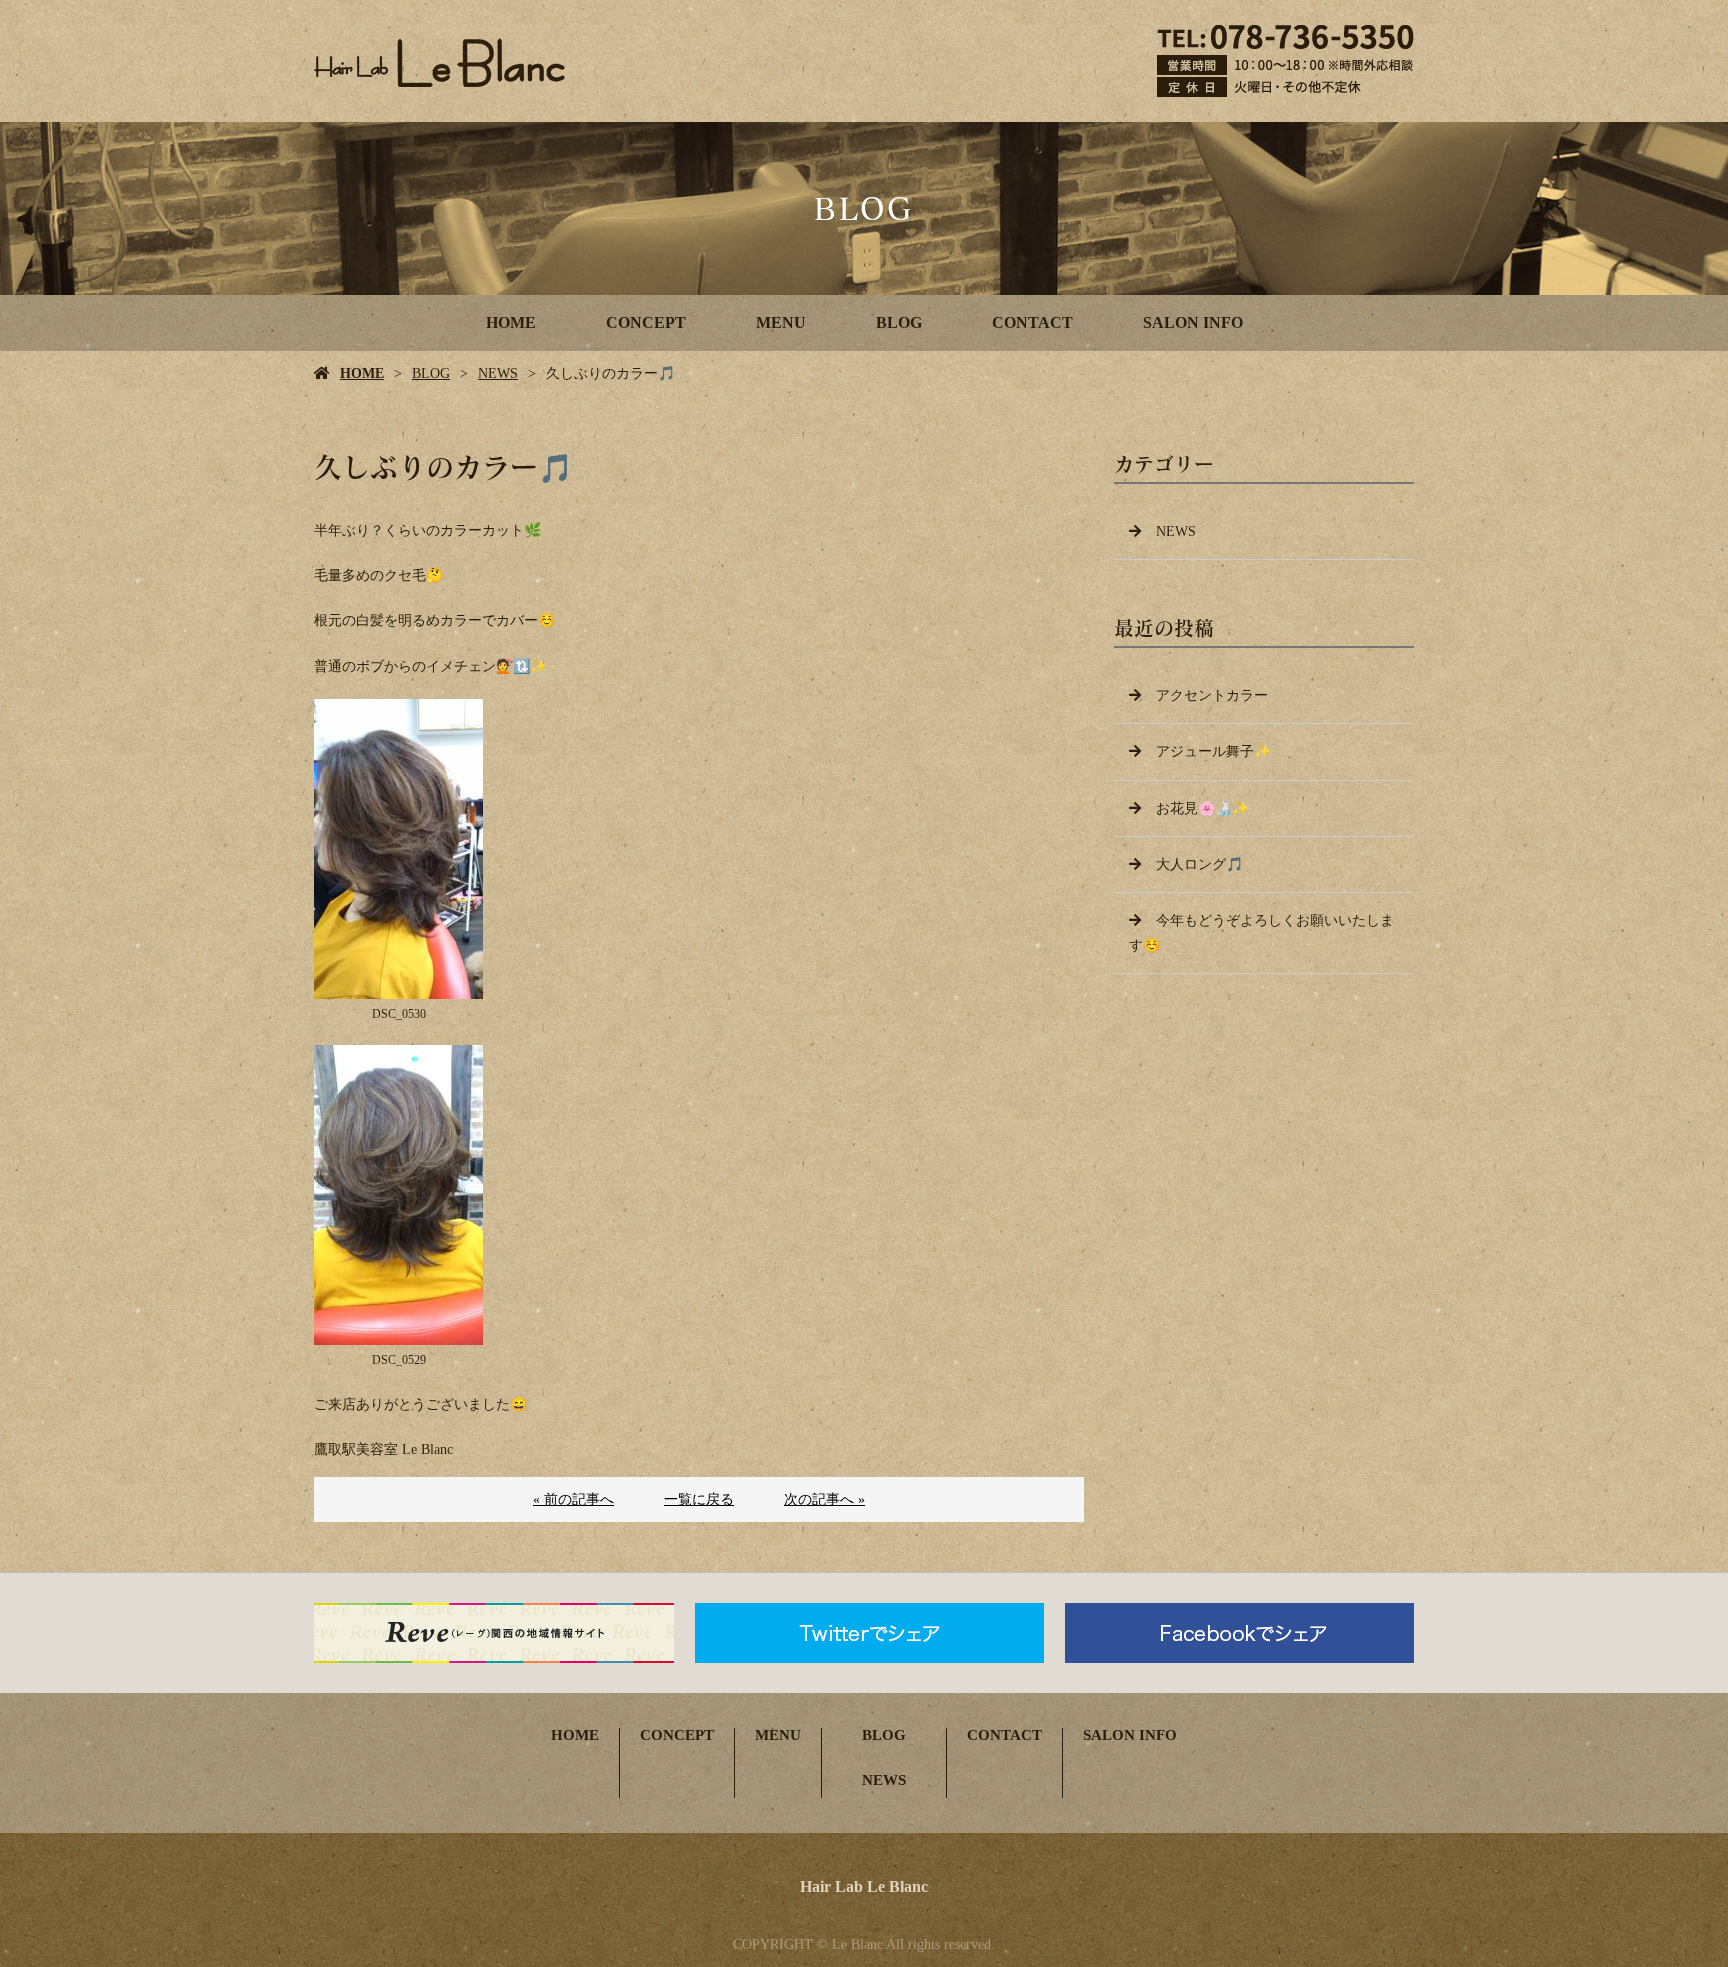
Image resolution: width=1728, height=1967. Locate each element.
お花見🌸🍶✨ (1202, 808)
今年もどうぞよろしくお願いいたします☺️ (1261, 933)
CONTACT (1032, 322)
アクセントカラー (1212, 695)
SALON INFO (1193, 322)
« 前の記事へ (573, 1499)
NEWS (498, 373)
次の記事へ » (824, 1499)
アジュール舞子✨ (1213, 751)
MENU (781, 322)
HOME (511, 322)
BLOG (899, 322)
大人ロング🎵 (1199, 864)
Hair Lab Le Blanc (864, 1886)
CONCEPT (646, 322)
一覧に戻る (699, 1499)
